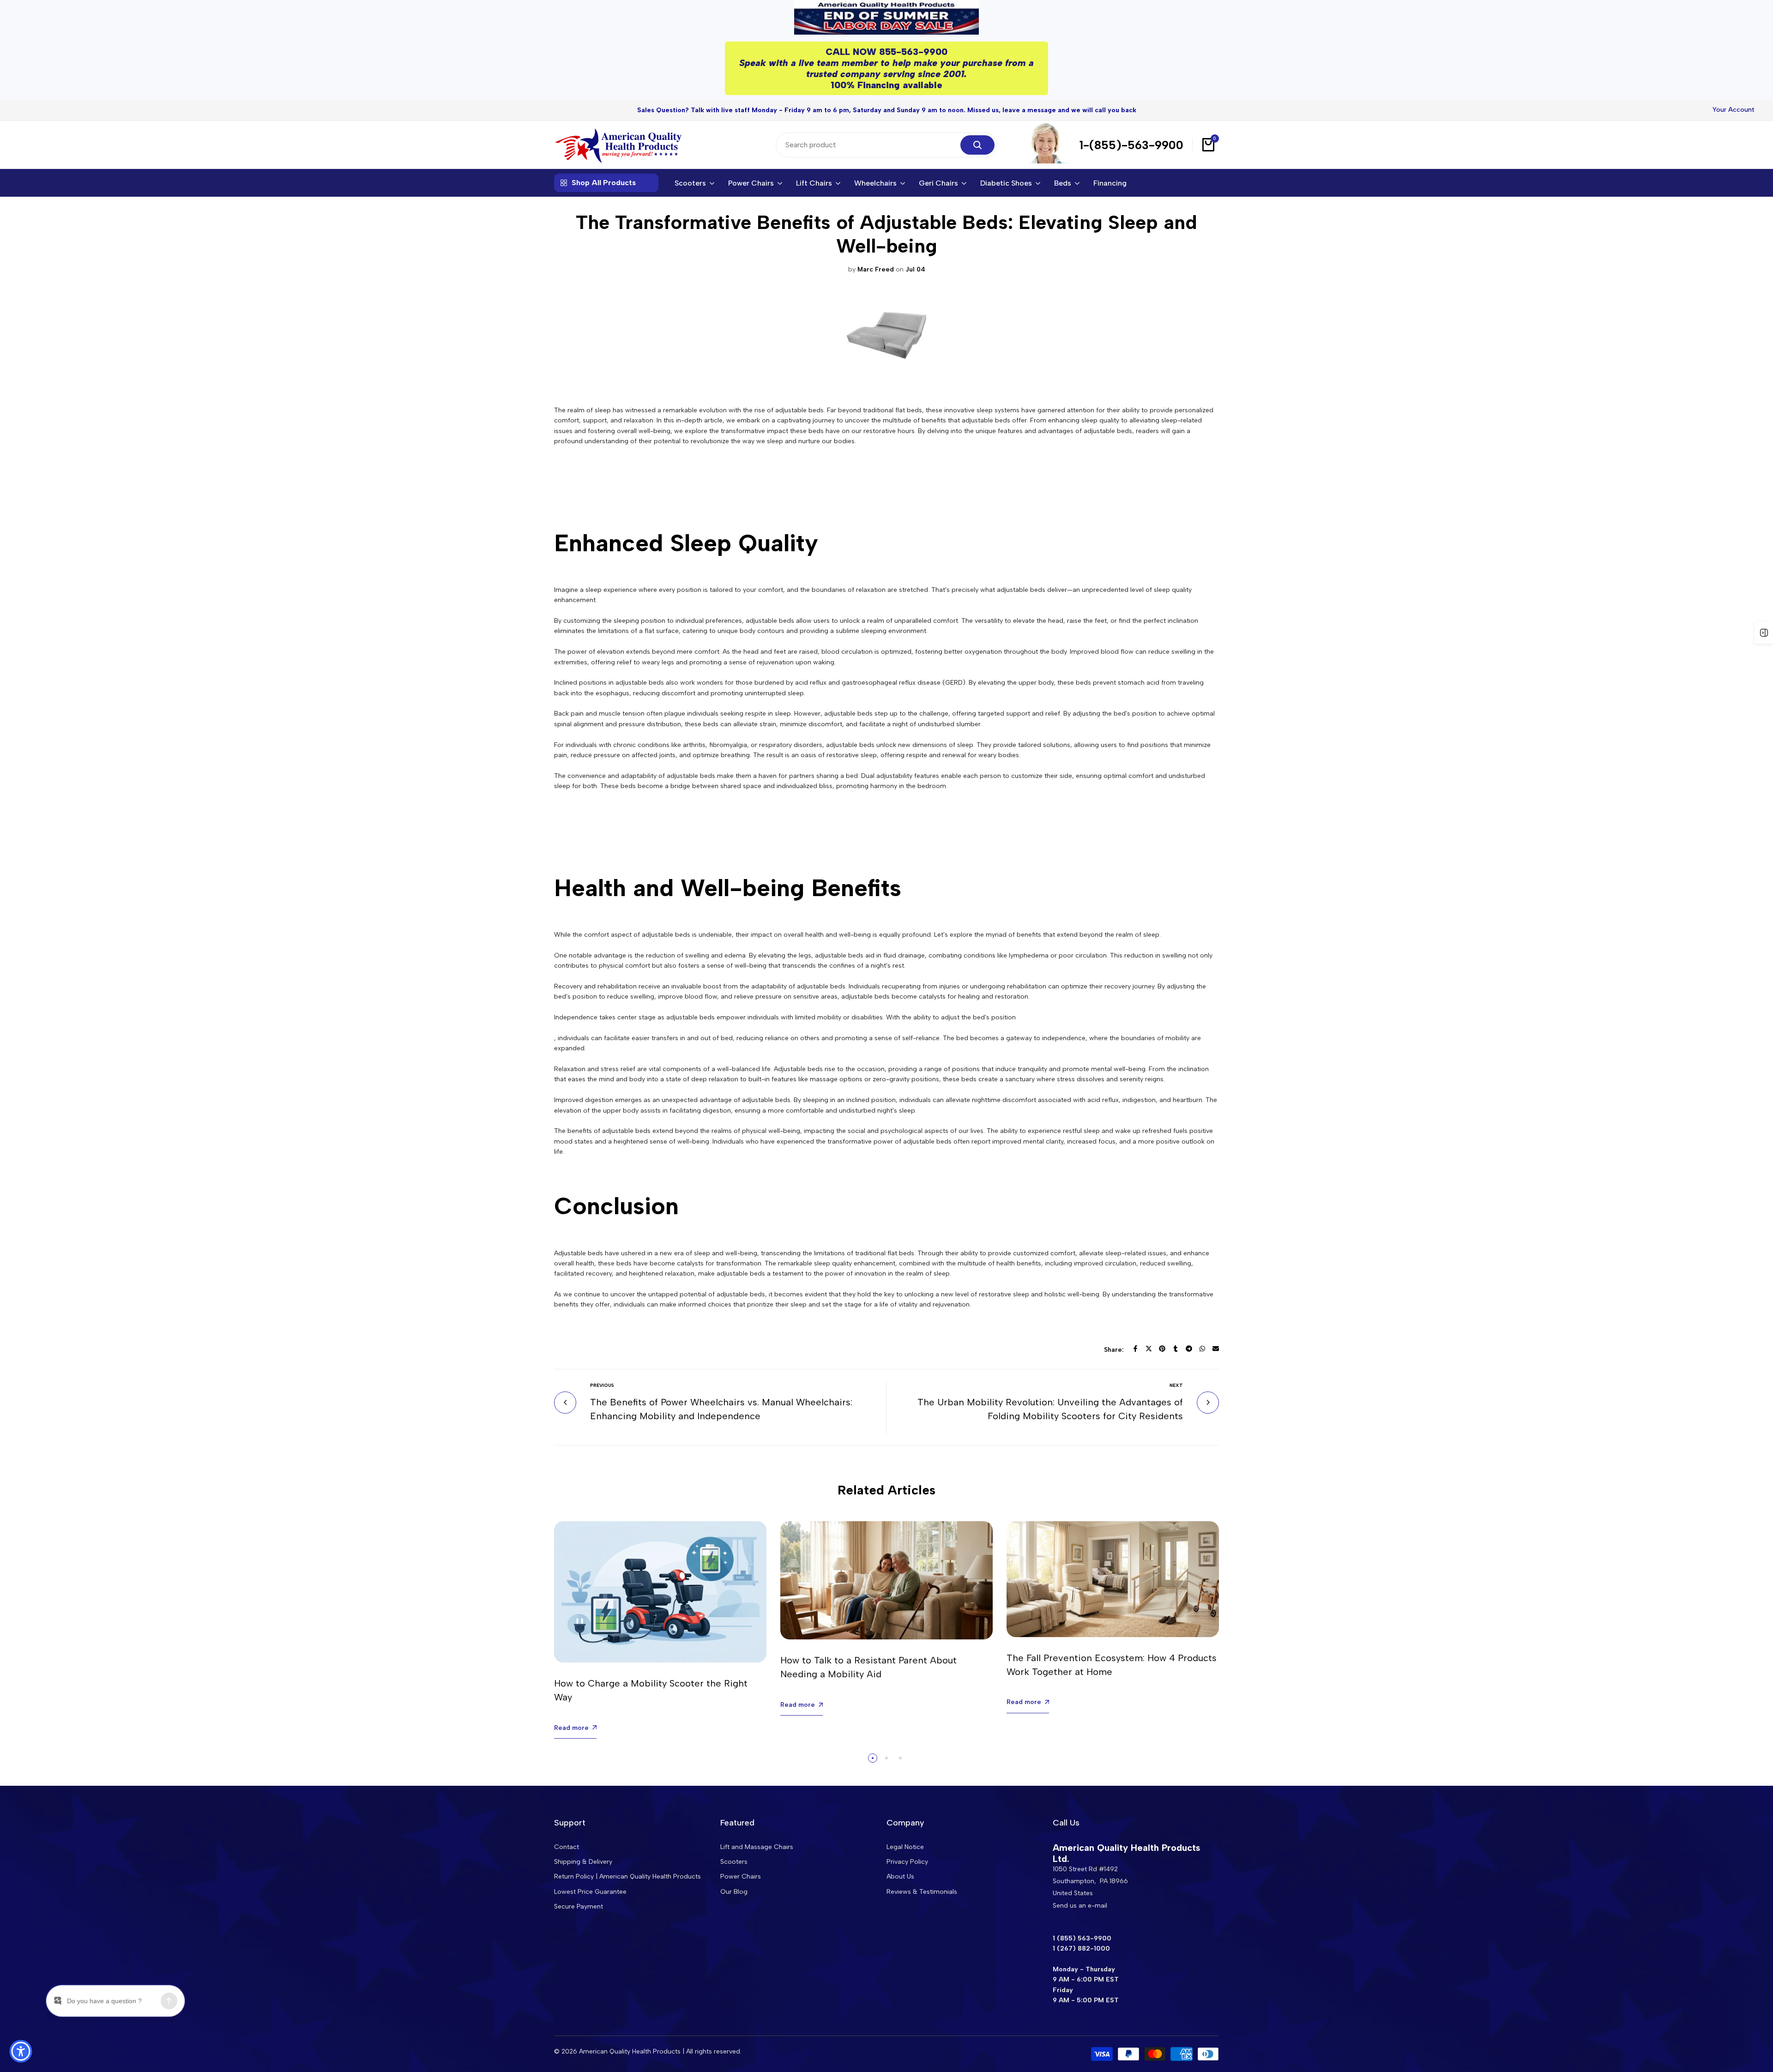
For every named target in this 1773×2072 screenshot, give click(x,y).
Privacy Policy (907, 1862)
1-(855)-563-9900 (1131, 145)
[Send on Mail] (1216, 1349)
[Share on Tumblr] (1176, 1349)
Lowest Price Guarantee (590, 1892)
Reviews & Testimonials (922, 1892)
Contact (567, 1847)
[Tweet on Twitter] (1149, 1349)
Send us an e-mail (1080, 1906)
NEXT (1176, 1385)
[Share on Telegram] (1189, 1349)
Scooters (734, 1862)
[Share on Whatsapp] (1202, 1349)
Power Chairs (741, 1876)
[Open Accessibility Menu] (21, 2051)
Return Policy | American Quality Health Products (627, 1876)
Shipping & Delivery (583, 1862)
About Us (900, 1876)
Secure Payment (579, 1906)
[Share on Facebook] (1135, 1349)
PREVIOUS (602, 1385)
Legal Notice (905, 1847)
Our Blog (734, 1892)
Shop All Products (604, 183)
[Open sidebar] (1764, 632)
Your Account (1734, 110)
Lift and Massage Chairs (757, 1847)
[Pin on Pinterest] (1162, 1349)
